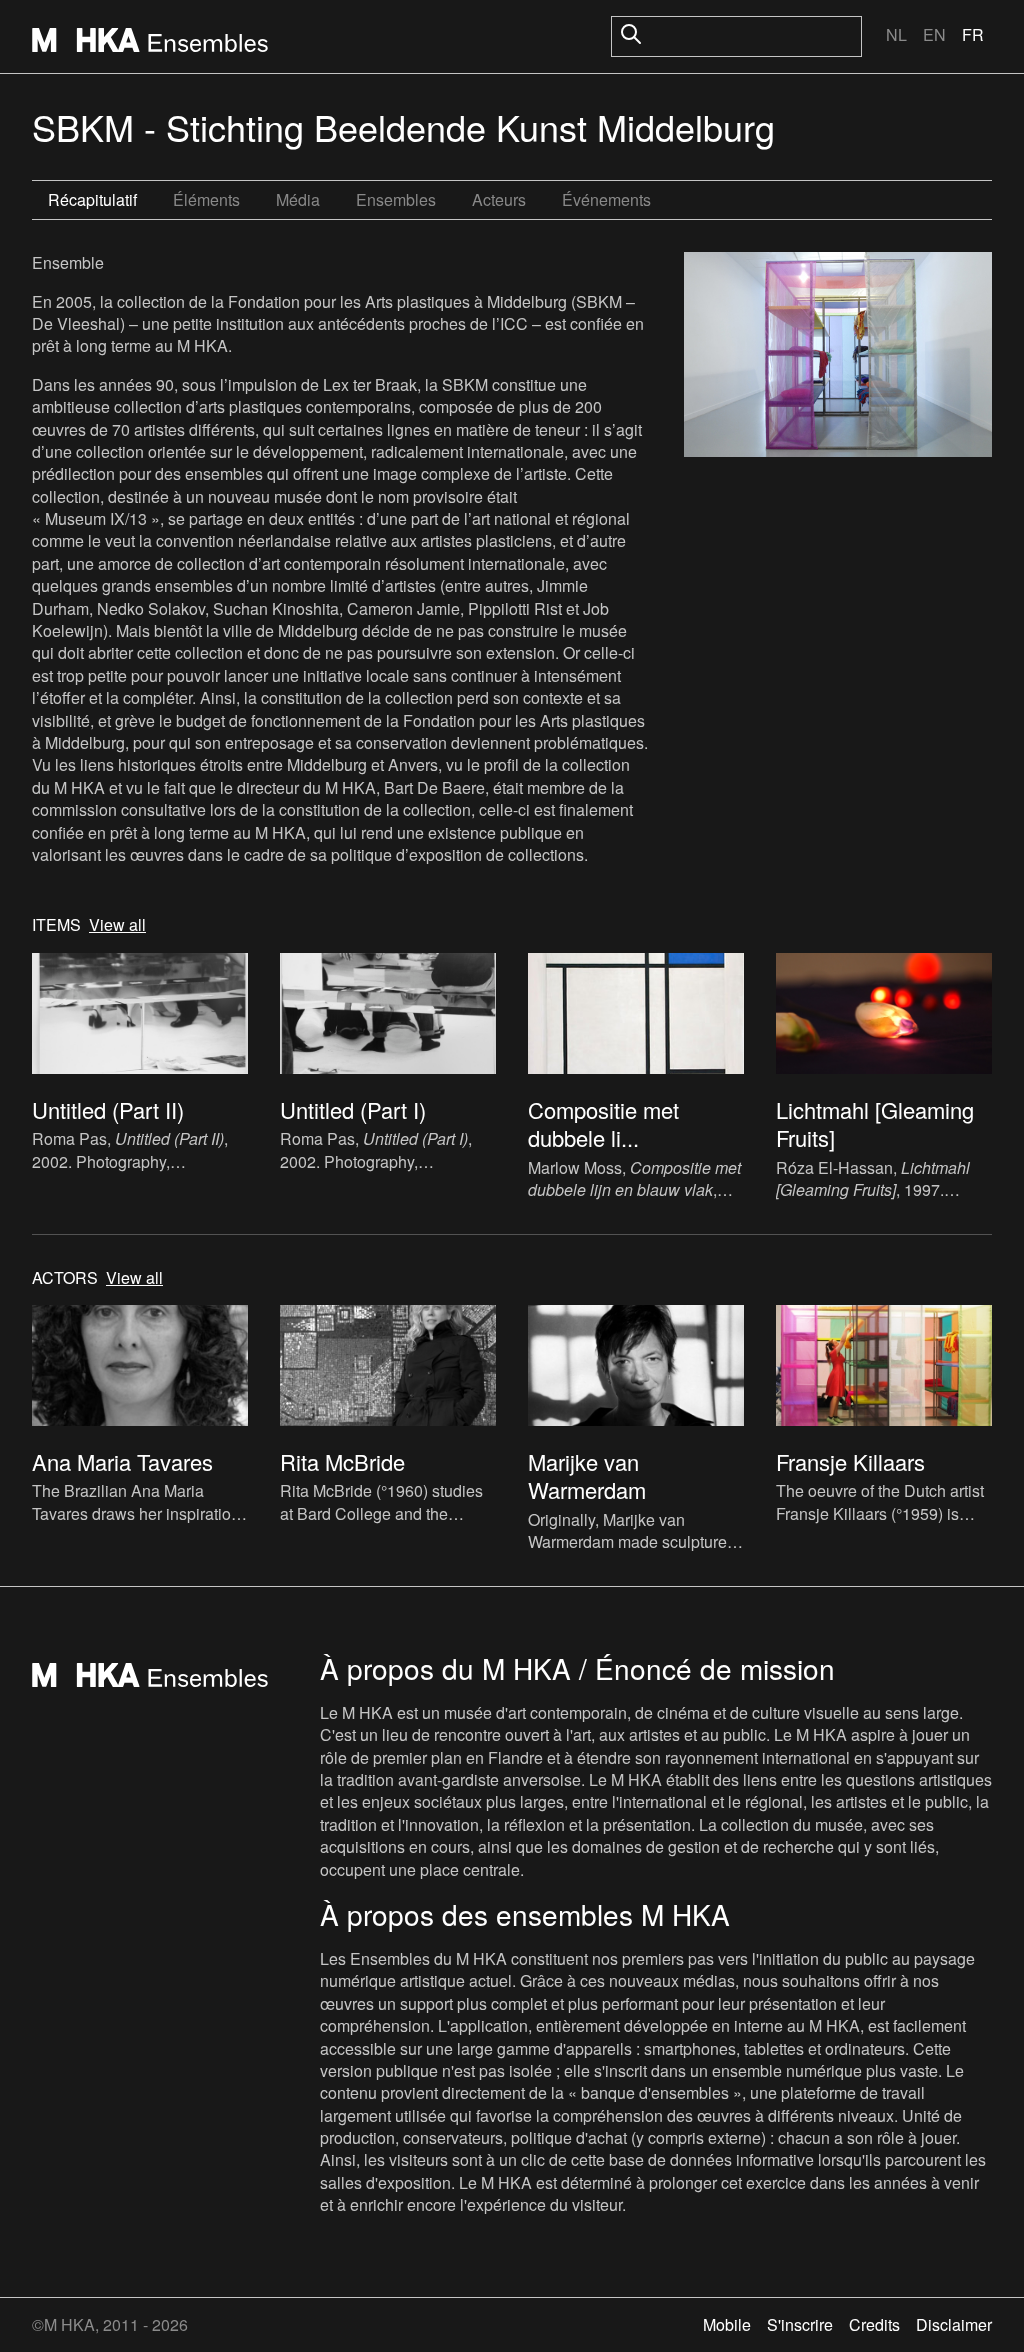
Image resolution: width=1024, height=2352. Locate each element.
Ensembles (396, 199)
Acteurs (499, 199)
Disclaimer (954, 2324)
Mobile (727, 2324)
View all (117, 925)
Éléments (206, 199)
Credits (874, 2324)
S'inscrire (800, 2324)
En (934, 34)
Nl (896, 34)
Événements (606, 199)
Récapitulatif (92, 199)
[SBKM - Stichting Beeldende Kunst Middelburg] (838, 357)
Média (298, 199)
